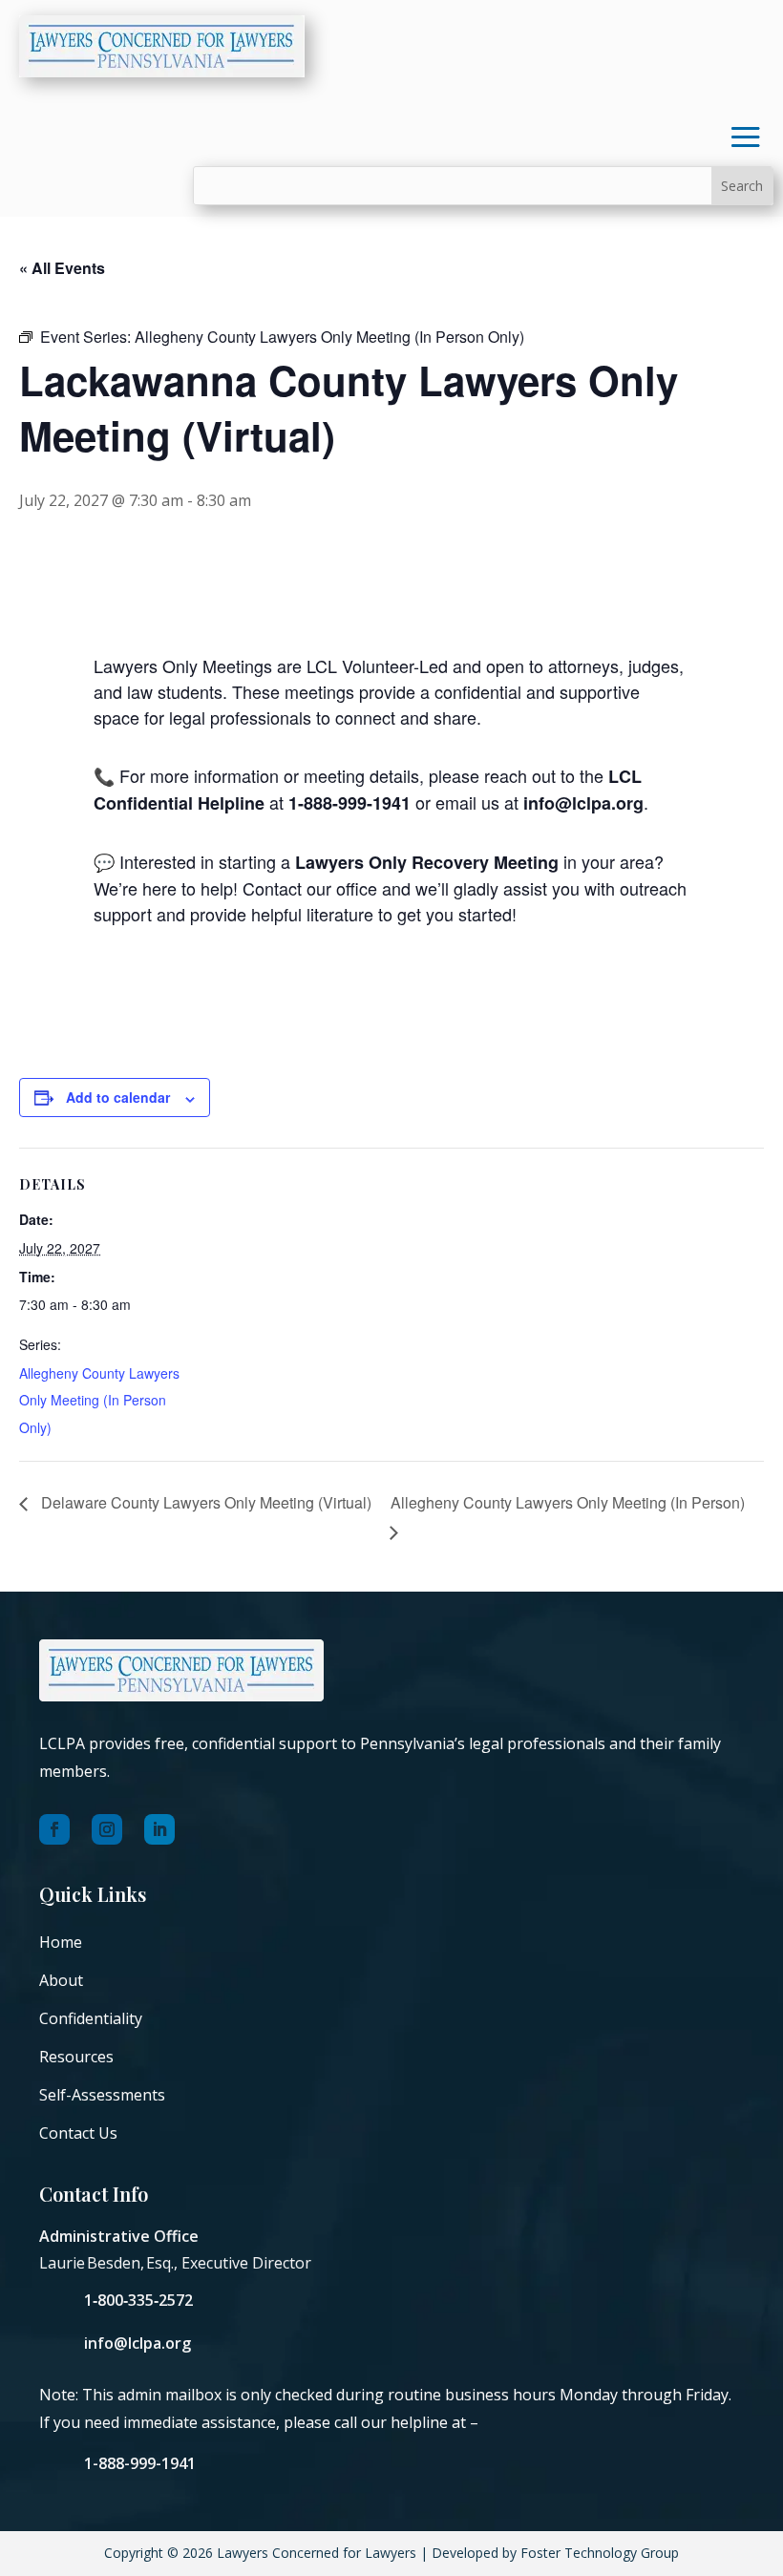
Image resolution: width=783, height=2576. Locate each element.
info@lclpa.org (138, 2343)
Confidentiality (91, 2018)
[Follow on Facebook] (54, 1829)
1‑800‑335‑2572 (138, 2300)
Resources (76, 2057)
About (61, 1980)
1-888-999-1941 (140, 2463)
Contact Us (78, 2133)
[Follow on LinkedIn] (159, 1829)
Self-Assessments (102, 2095)
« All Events (62, 268)
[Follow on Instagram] (107, 1829)
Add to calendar (118, 1097)
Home (61, 1942)
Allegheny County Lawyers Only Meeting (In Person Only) (99, 1401)
